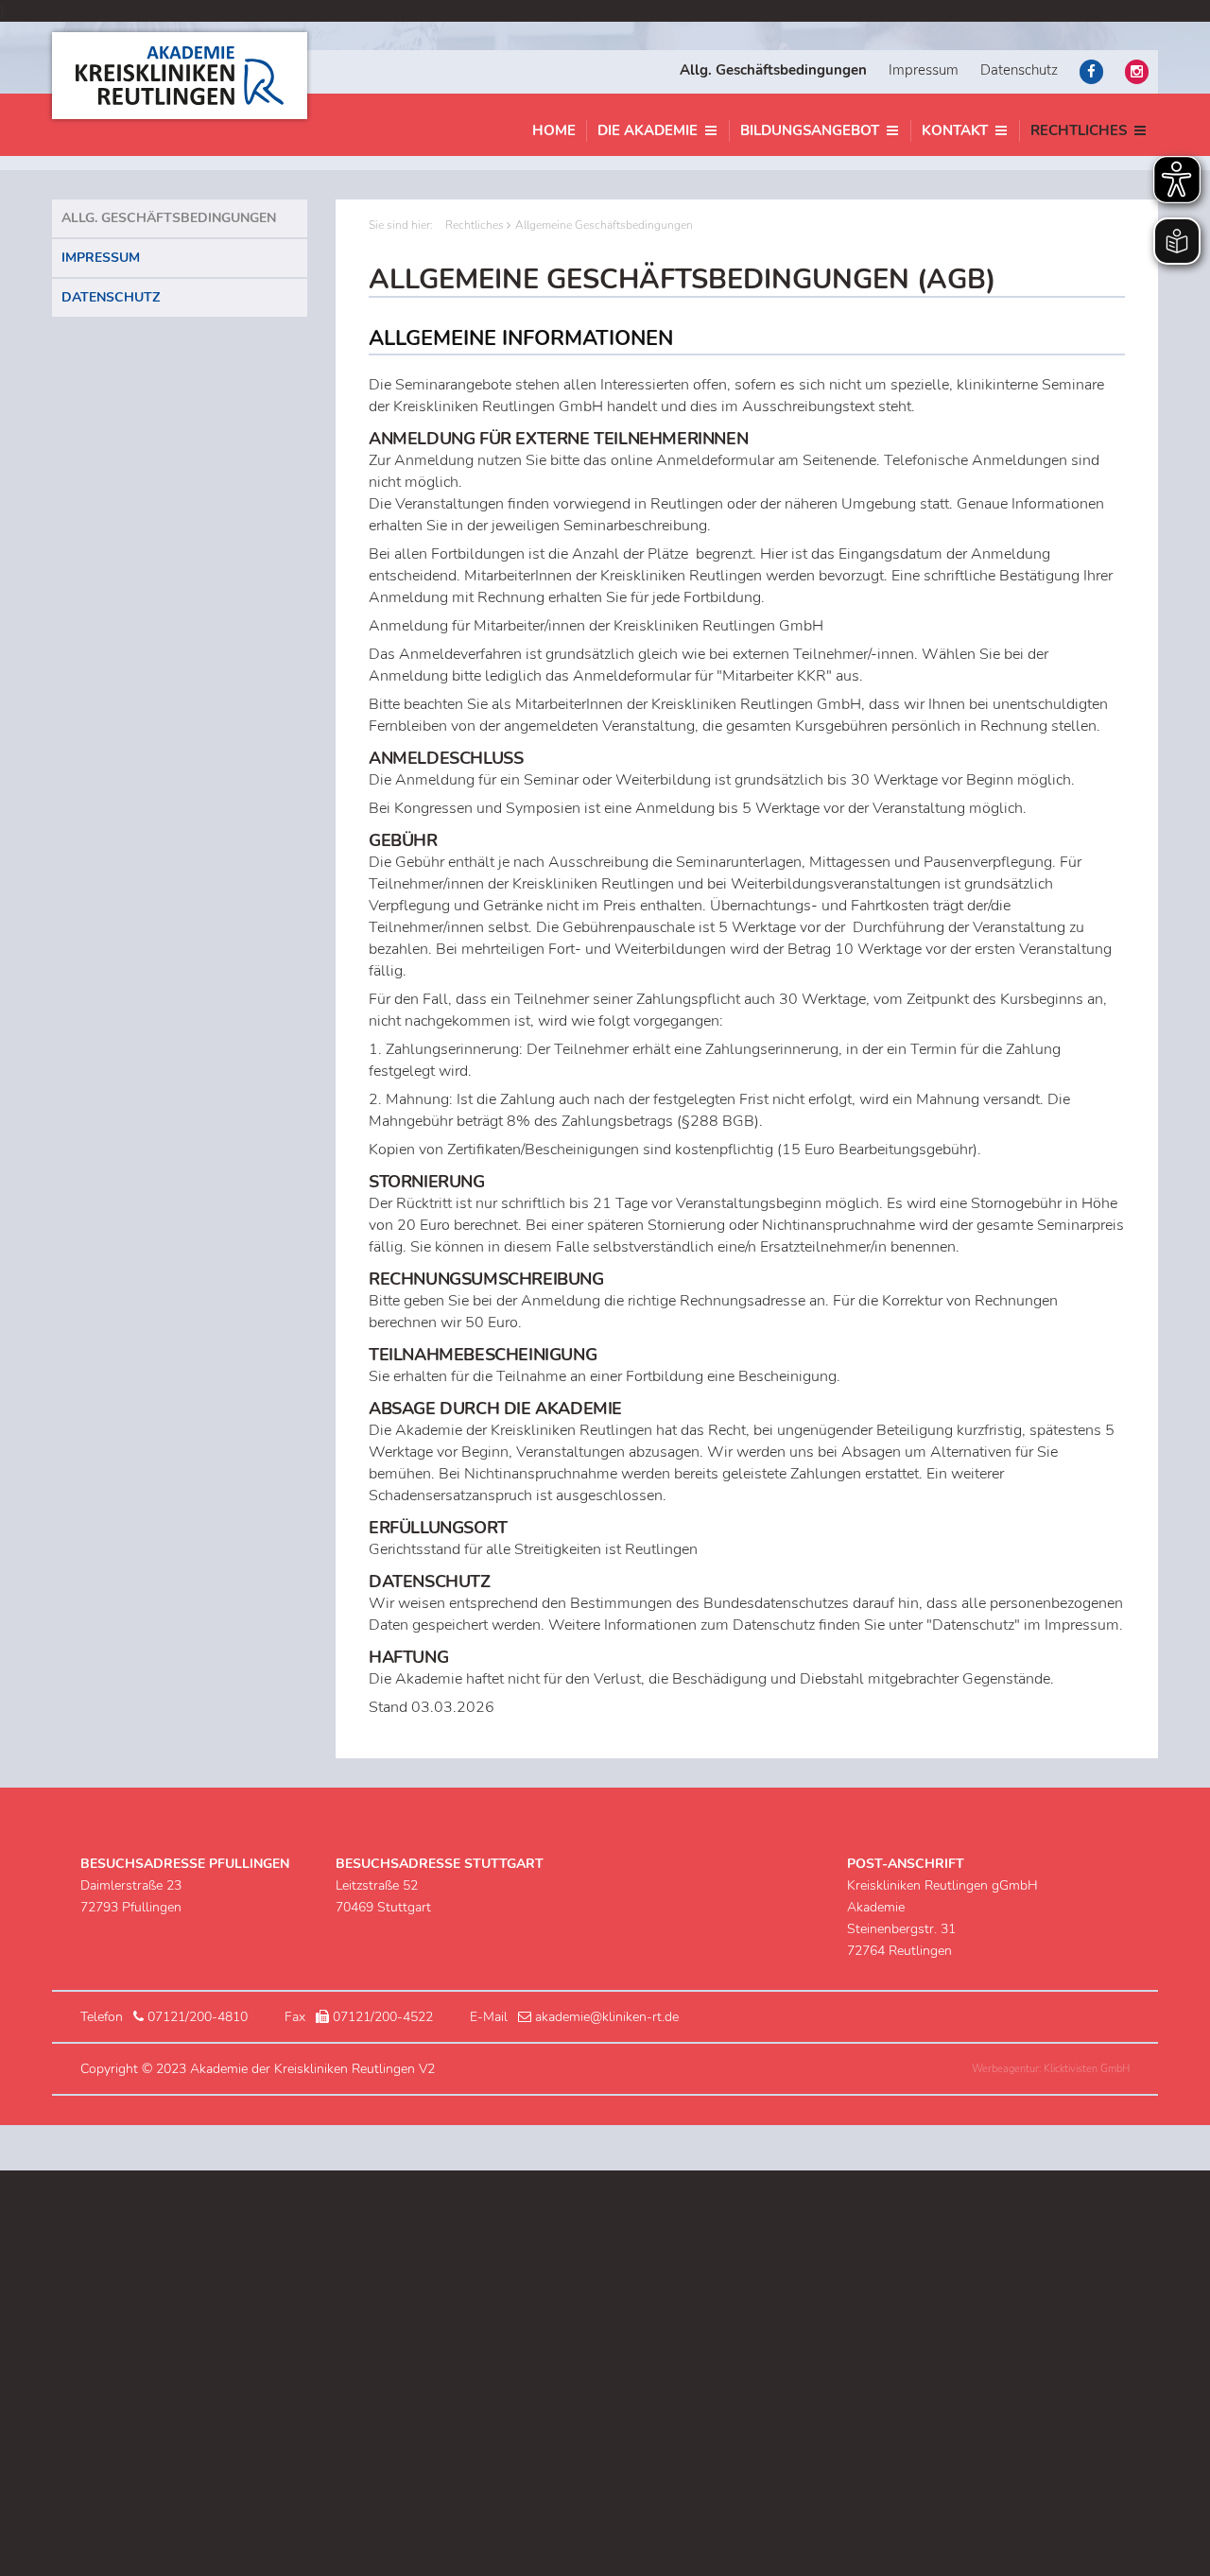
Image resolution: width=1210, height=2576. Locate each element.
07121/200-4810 (198, 2017)
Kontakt (955, 130)
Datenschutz (1019, 70)
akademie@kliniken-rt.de (607, 2017)
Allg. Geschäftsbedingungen (169, 218)
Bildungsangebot (810, 130)
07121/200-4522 (383, 2017)
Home (554, 130)
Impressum (924, 70)
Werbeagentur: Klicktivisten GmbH (1051, 2069)
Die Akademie (648, 130)
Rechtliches (1079, 130)
